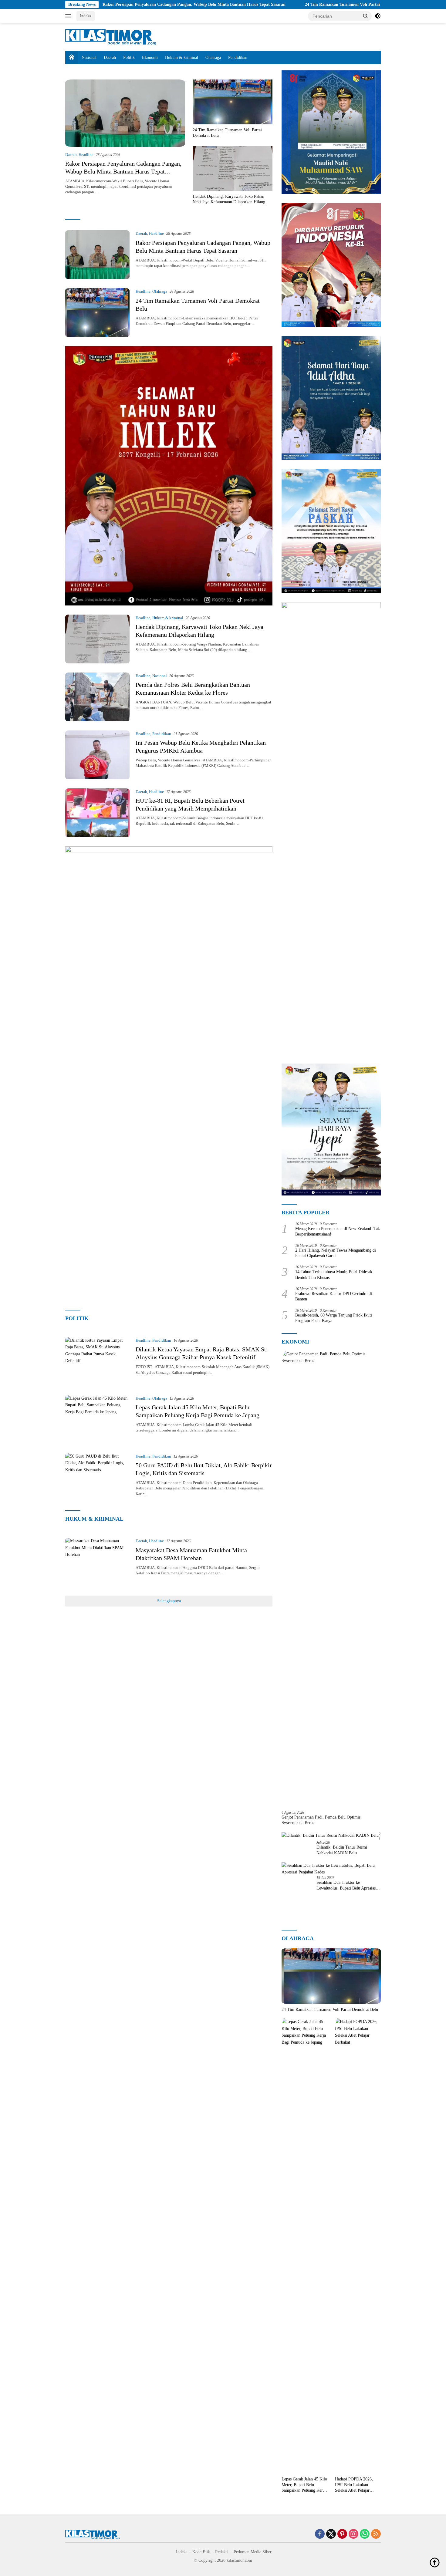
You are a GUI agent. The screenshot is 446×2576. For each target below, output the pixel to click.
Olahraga (213, 57)
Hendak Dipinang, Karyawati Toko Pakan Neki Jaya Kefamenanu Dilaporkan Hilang (229, 199)
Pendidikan (238, 57)
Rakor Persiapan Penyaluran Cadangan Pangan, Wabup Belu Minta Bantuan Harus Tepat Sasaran (108, 4)
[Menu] (69, 16)
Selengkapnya (169, 1601)
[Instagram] (353, 2534)
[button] (366, 16)
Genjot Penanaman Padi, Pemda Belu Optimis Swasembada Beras (321, 1820)
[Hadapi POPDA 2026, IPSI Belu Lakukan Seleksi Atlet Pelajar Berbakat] (358, 2246)
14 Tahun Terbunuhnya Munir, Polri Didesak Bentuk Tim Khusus (334, 1275)
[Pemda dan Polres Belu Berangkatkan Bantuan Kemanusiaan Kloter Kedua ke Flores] (97, 697)
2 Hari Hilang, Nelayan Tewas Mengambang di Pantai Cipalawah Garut (336, 1253)
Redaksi (222, 2552)
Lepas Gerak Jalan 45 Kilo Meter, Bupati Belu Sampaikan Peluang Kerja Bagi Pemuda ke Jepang (304, 2485)
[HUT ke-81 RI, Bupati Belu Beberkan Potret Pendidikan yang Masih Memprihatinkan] (97, 813)
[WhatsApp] (365, 2534)
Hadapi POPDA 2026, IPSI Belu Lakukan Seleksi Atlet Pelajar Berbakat (354, 2485)
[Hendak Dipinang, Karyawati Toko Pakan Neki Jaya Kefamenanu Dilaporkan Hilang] (233, 168)
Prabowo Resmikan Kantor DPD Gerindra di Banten (334, 1296)
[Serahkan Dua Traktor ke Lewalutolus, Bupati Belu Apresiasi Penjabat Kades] (331, 1869)
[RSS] (376, 2534)
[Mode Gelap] (378, 16)
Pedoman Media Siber (253, 2552)
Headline (86, 155)
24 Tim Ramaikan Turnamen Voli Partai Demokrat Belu (270, 4)
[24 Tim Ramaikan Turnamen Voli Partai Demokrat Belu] (233, 102)
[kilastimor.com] (111, 37)
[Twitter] (331, 2534)
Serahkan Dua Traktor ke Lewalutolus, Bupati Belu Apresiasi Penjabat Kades (347, 1885)
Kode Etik (201, 2552)
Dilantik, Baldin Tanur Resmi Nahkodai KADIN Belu (342, 1850)
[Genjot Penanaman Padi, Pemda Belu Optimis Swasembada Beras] (331, 1578)
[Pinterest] (342, 2534)
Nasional (89, 57)
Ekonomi (150, 57)
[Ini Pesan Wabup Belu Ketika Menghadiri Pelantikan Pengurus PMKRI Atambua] (97, 755)
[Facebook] (320, 2534)
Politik (129, 57)
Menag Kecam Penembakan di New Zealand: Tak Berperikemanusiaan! (338, 1231)
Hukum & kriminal (182, 57)
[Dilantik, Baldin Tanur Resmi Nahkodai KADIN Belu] (330, 1835)
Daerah (110, 57)
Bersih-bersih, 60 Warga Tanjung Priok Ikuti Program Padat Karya (334, 1318)
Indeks (86, 16)
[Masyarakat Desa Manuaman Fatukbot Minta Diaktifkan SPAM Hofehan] (97, 1562)
